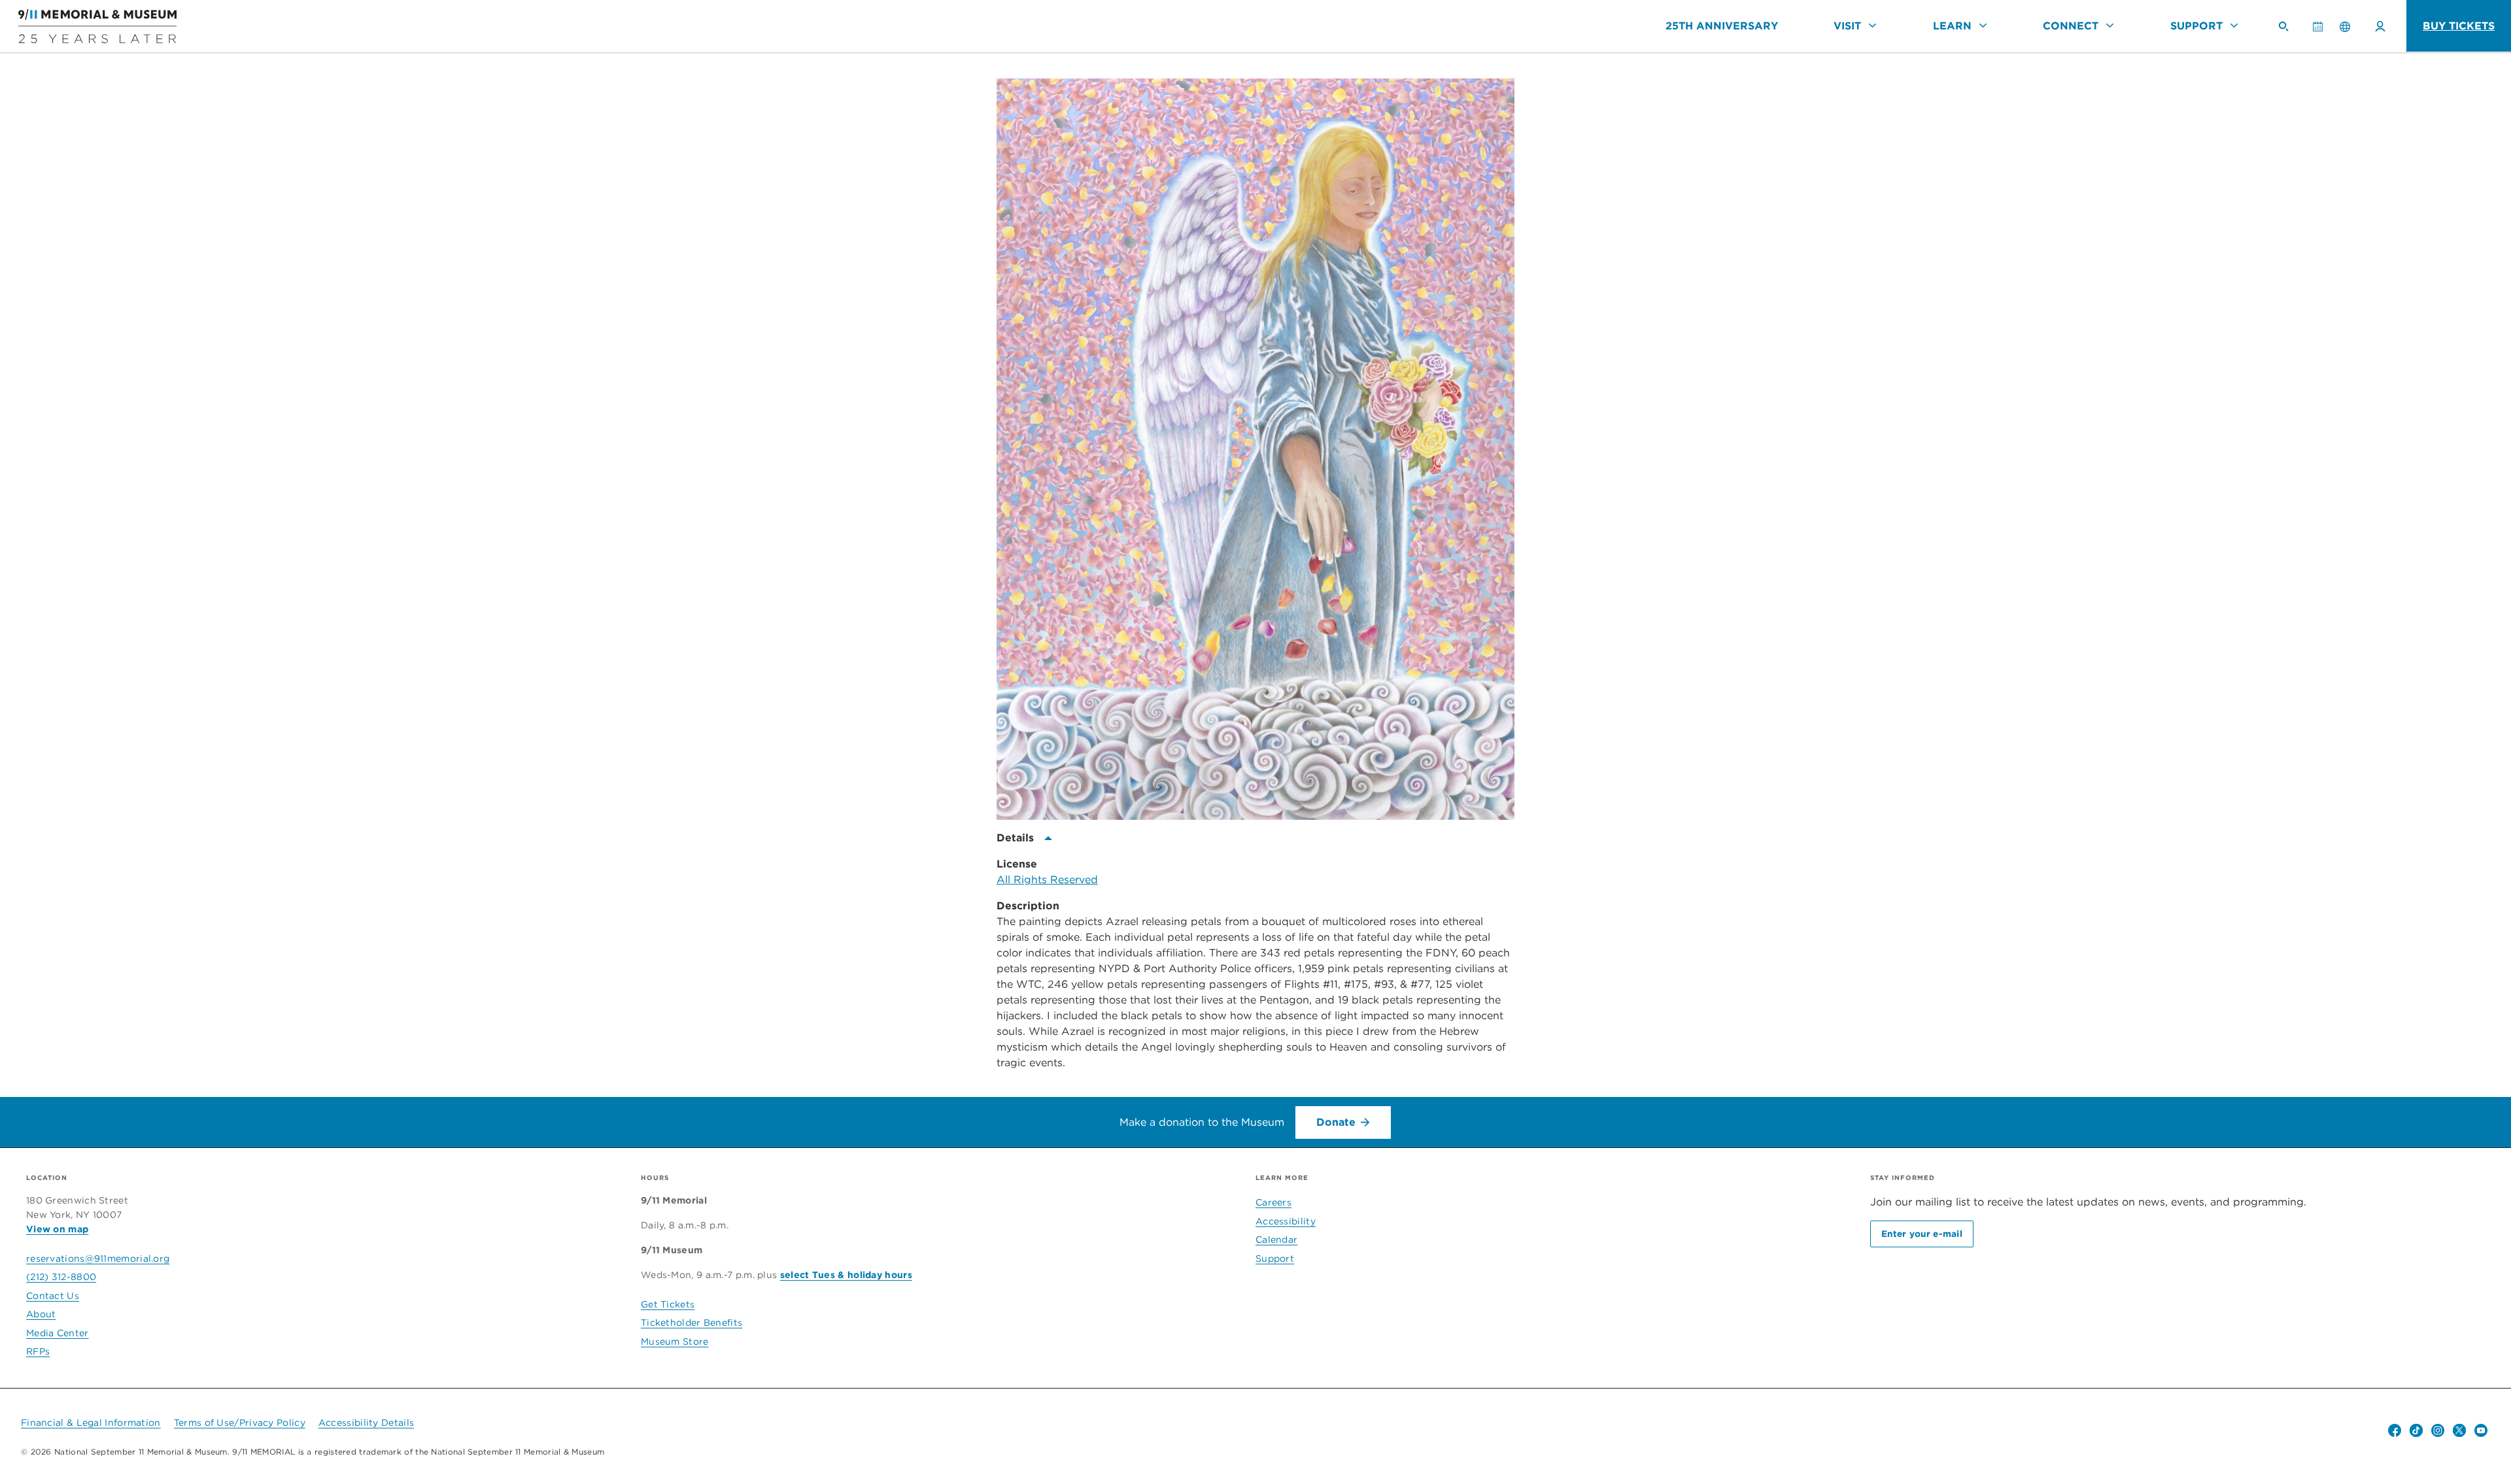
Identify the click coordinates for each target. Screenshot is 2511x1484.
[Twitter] (2459, 1430)
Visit (1847, 26)
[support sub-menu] (2234, 25)
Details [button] (1015, 838)
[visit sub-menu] (1873, 25)
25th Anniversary (1722, 26)
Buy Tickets (2459, 26)
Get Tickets (668, 1304)
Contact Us (53, 1296)
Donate (1336, 1122)
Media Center (58, 1333)
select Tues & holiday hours (846, 1275)
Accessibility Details (366, 1423)
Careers (1273, 1202)
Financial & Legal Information (91, 1423)
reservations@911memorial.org (98, 1258)
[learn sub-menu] (1983, 25)
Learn (1952, 26)
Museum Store (675, 1341)
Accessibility (1286, 1221)
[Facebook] (2395, 1430)
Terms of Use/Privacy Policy (240, 1423)
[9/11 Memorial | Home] (88, 26)
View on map (57, 1229)
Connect (2071, 26)
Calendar (2323, 32)
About (41, 1314)
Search (2289, 32)
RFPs (38, 1351)
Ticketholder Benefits (692, 1323)
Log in (2380, 26)
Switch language (2345, 26)
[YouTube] (2481, 1430)
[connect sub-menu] (2110, 25)
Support (2196, 26)
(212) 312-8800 (61, 1277)
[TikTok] (2416, 1430)
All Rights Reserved (1047, 880)
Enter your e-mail (1922, 1234)
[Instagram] (2438, 1430)
